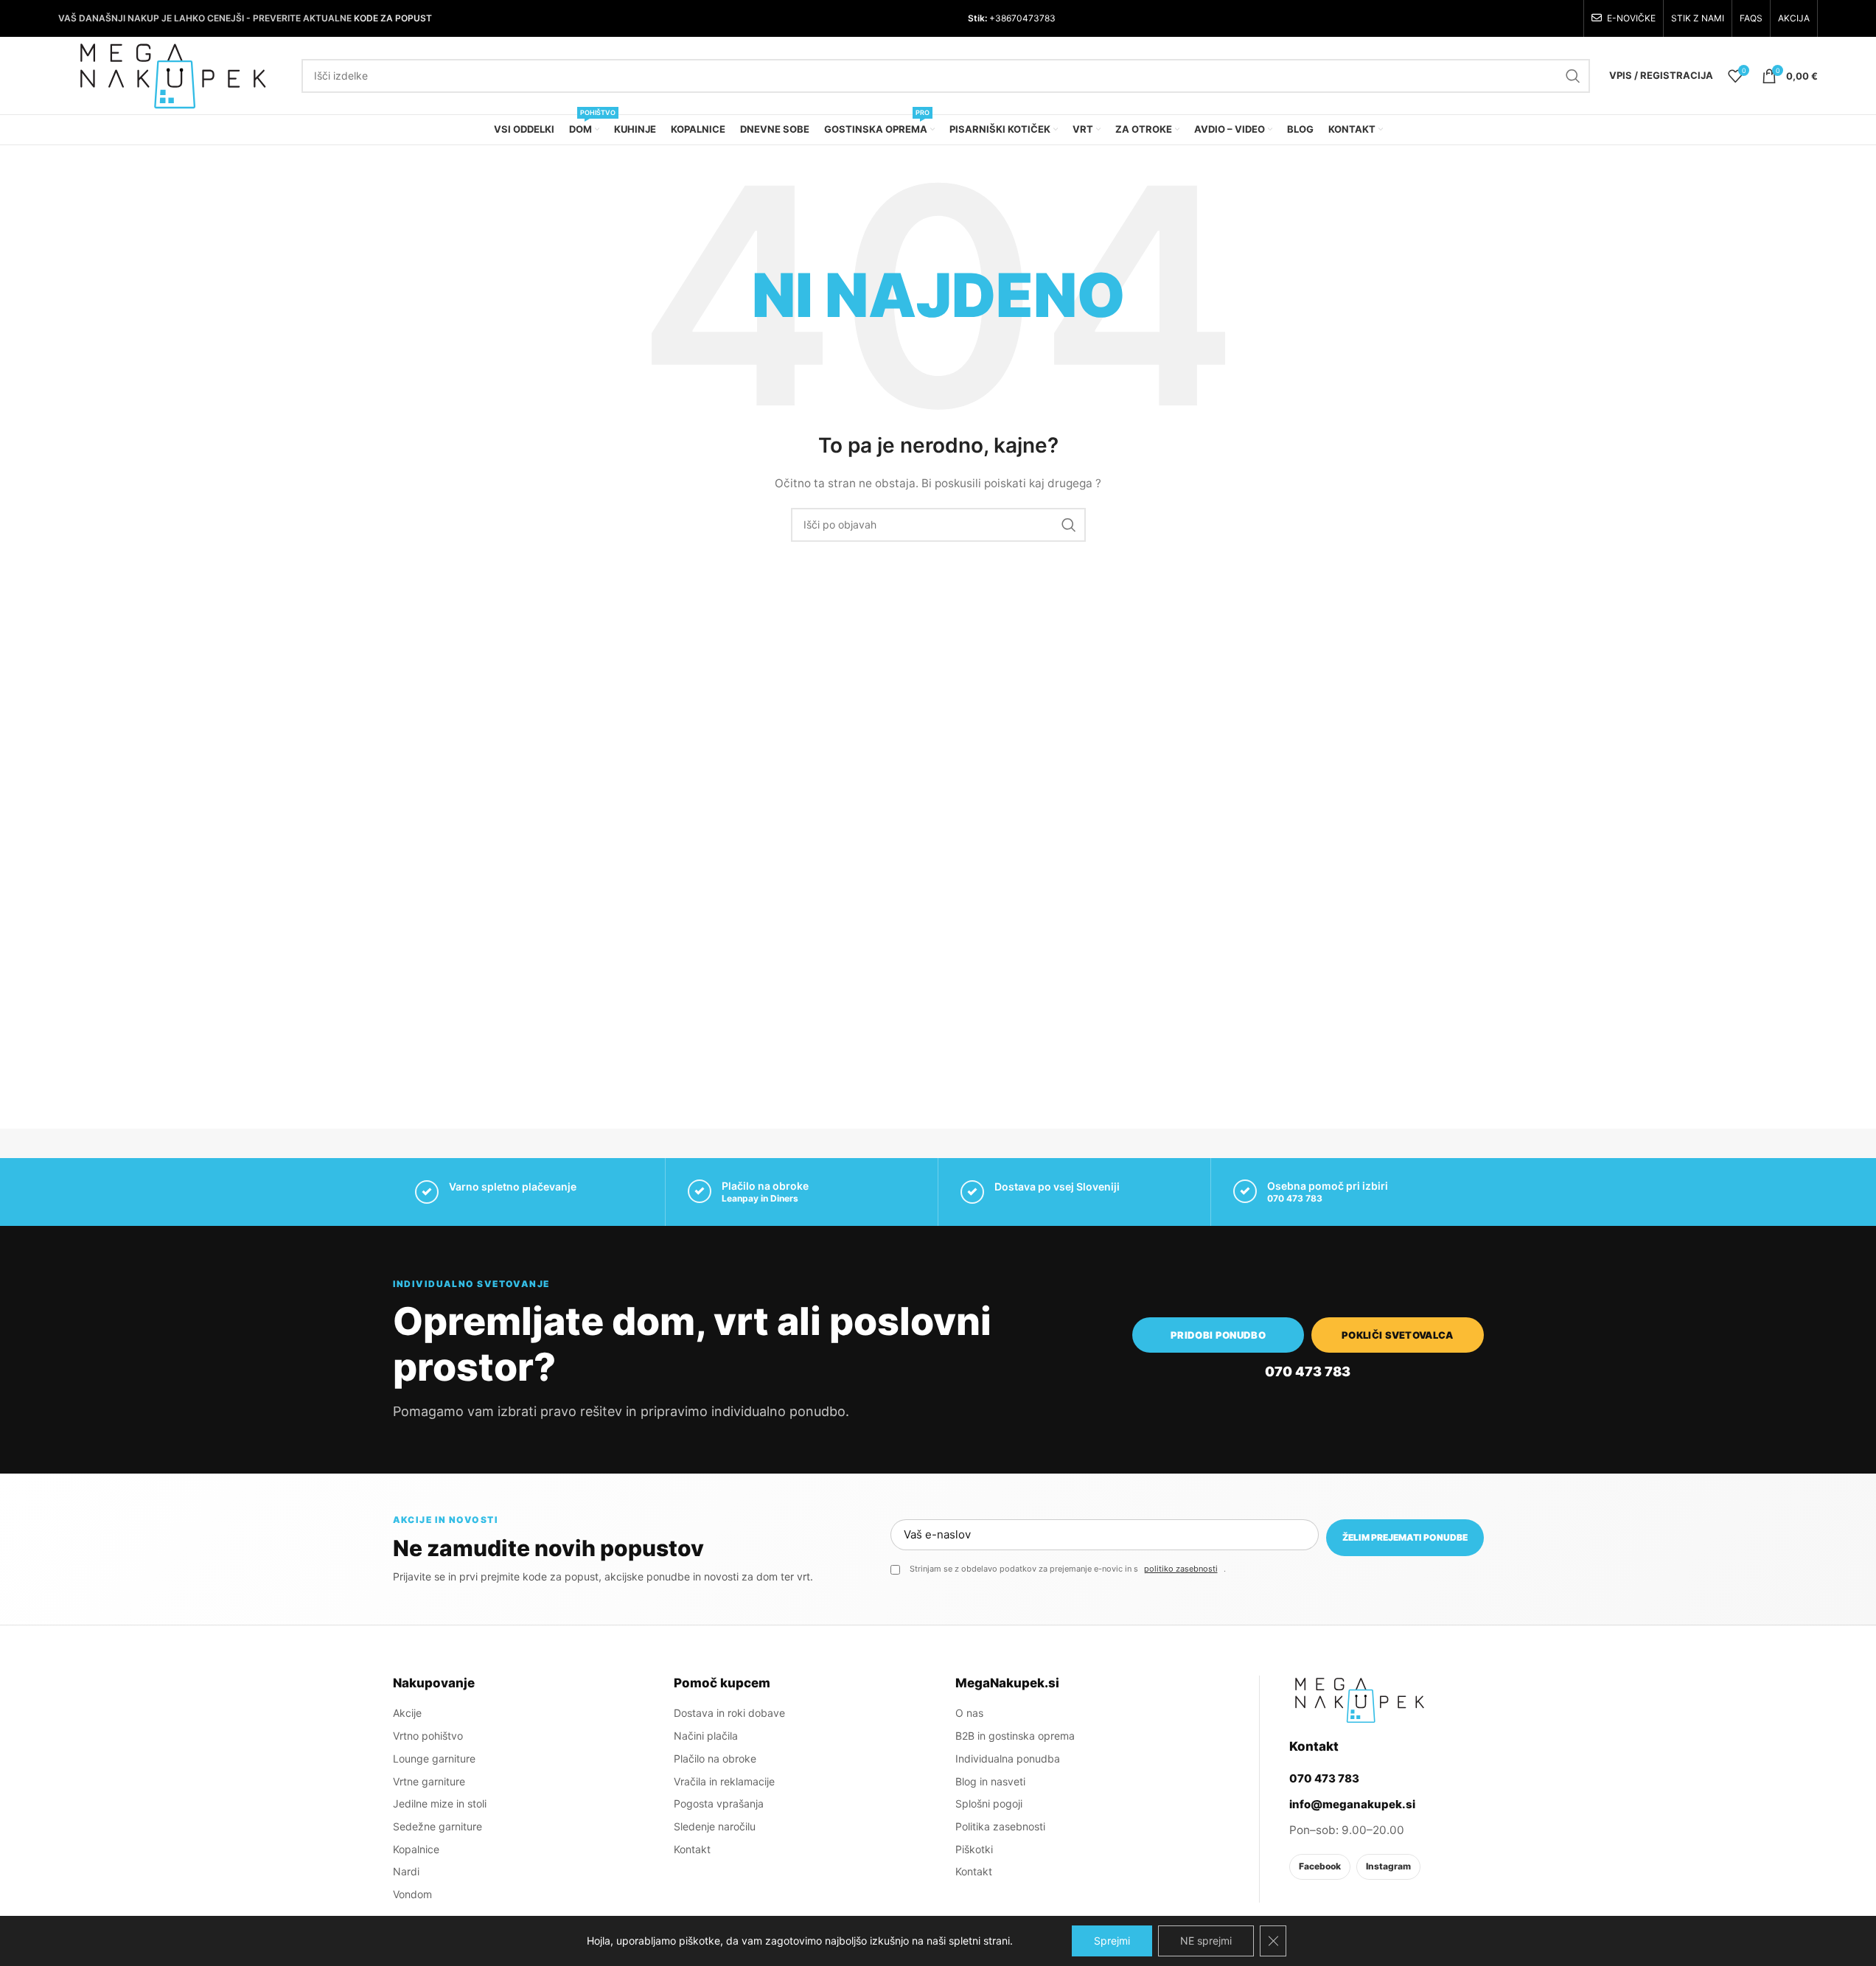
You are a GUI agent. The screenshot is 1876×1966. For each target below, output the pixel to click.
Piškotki (974, 1849)
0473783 (1036, 18)
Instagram (1388, 1866)
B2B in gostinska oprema (1015, 1736)
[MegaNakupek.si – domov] (1359, 1700)
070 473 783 (1295, 1198)
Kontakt (692, 1849)
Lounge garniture (434, 1758)
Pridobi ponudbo (1218, 1335)
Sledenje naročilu (715, 1826)
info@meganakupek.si (1352, 1804)
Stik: (977, 18)
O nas (969, 1713)
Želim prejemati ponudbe (1405, 1537)
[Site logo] (172, 74)
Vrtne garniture (429, 1781)
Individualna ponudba (1008, 1758)
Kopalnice (416, 1849)
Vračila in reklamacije (724, 1781)
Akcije (407, 1713)
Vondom (412, 1894)
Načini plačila (706, 1736)
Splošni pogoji (989, 1803)
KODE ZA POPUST (393, 18)
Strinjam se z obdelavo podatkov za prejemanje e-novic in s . (1068, 1569)
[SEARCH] (1573, 76)
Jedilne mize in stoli (440, 1803)
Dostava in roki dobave (729, 1713)
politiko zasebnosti (1181, 1569)
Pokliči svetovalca (1398, 1335)
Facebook (1320, 1866)
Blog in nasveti (990, 1781)
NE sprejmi (1206, 1941)
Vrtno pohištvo (428, 1736)
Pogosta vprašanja (719, 1803)
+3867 (1002, 18)
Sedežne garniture (437, 1826)
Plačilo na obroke (715, 1758)
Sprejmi (1112, 1941)
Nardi (406, 1871)
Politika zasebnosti (1000, 1826)
